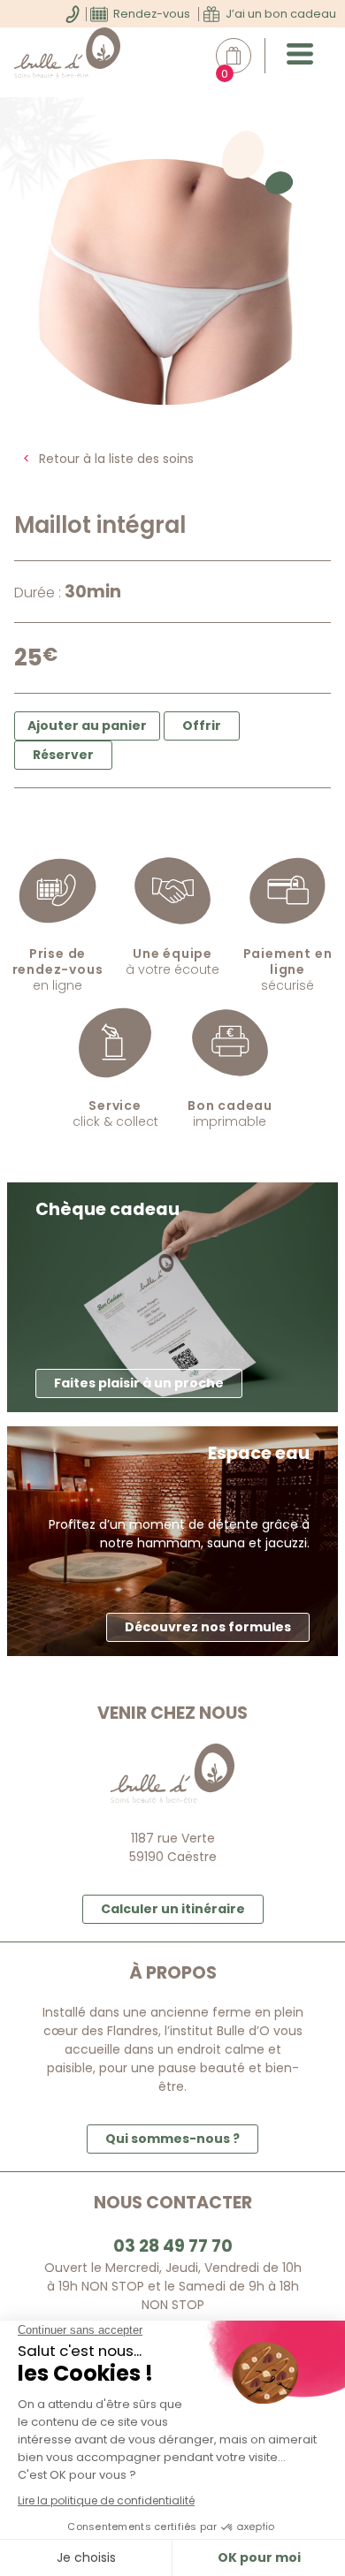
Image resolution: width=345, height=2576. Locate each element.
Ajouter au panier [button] (87, 726)
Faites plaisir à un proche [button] (139, 1383)
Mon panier (243, 56)
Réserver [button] (63, 755)
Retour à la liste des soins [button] (116, 459)
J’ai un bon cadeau (281, 14)
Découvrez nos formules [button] (208, 1627)
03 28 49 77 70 (173, 2246)
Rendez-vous (152, 14)
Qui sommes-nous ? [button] (172, 2139)
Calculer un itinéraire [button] (173, 1909)
